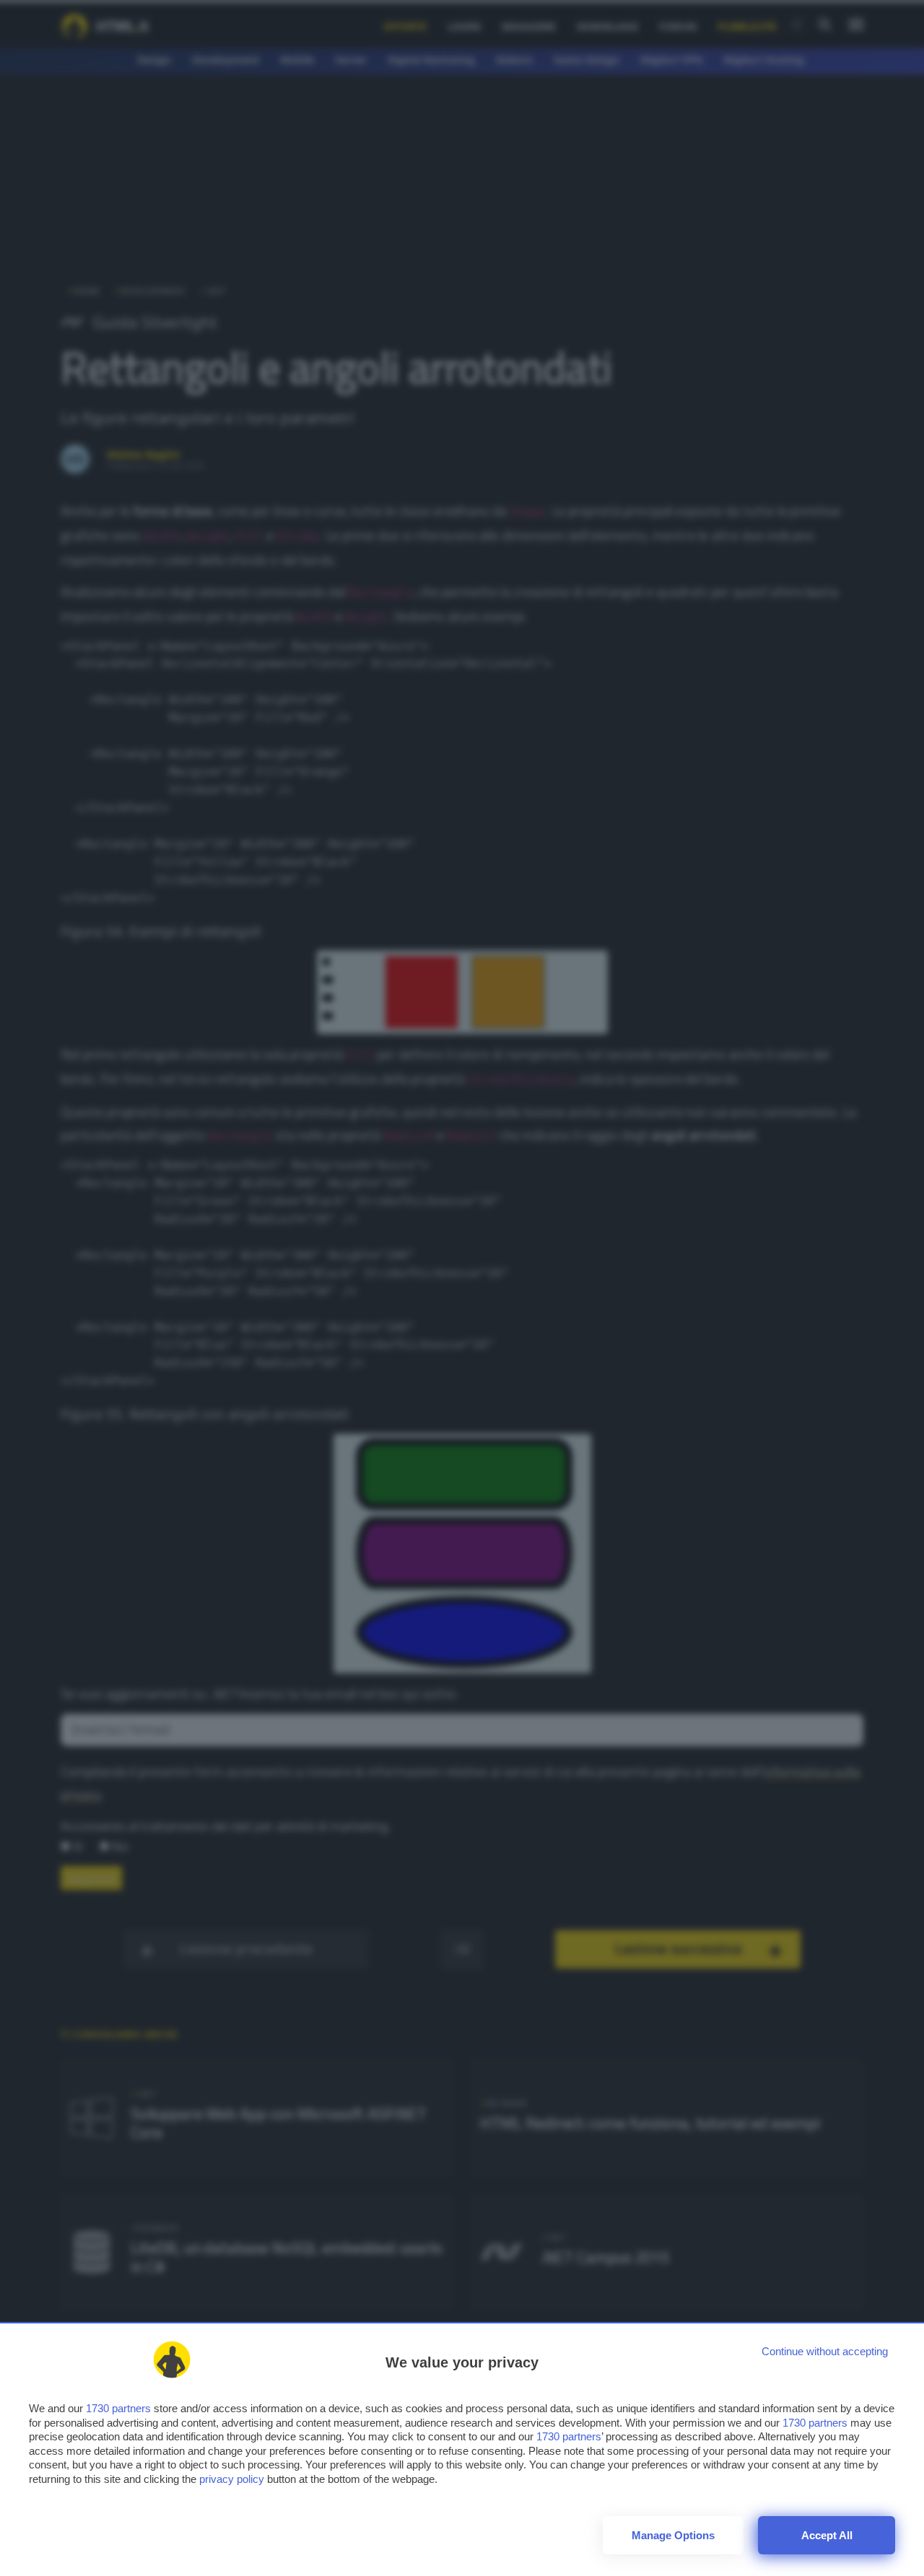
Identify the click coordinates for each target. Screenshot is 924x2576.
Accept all (827, 2535)
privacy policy (232, 2479)
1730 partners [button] (118, 2408)
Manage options (673, 2535)
